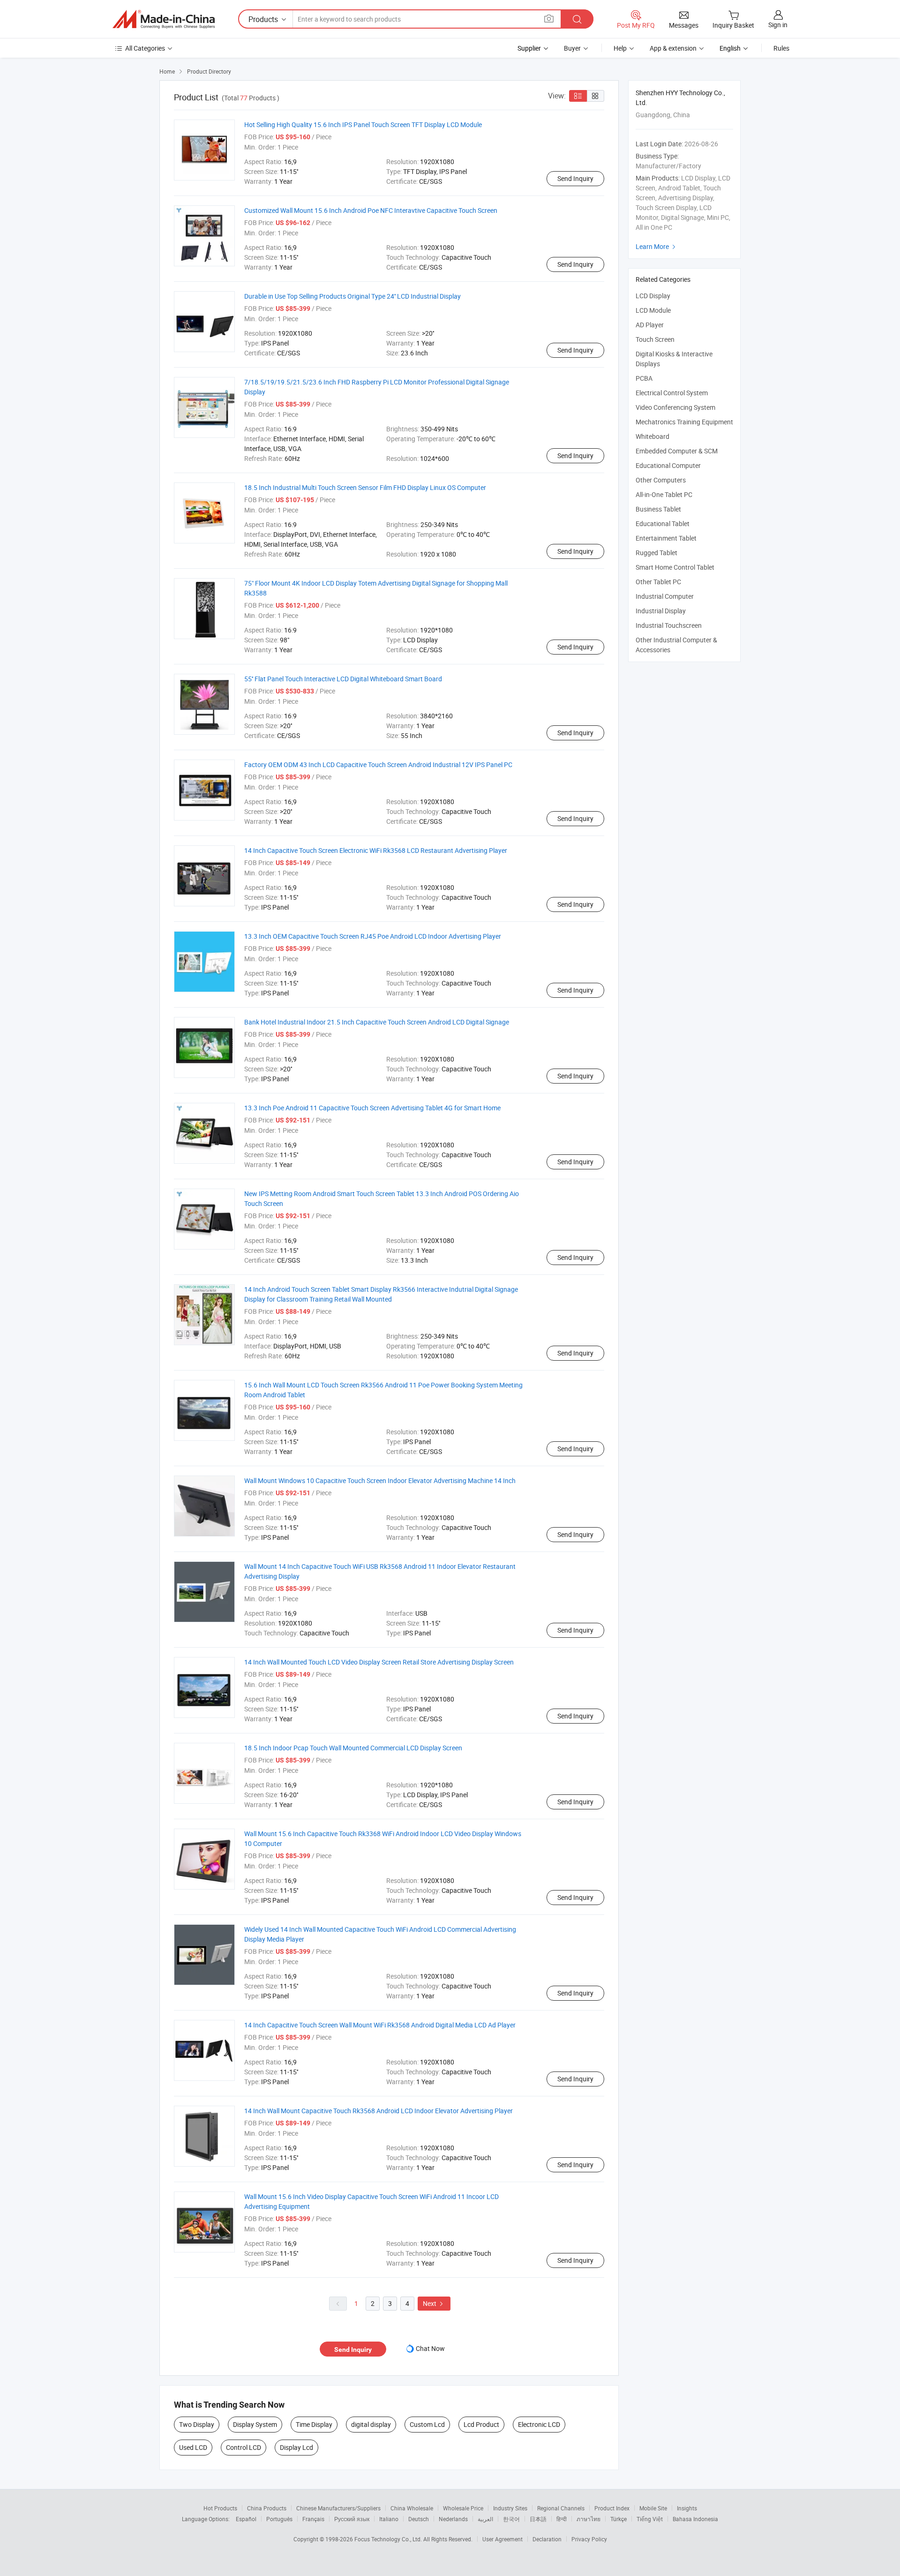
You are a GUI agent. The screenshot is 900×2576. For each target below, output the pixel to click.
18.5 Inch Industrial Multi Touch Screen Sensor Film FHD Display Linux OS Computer (365, 487)
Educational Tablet (663, 523)
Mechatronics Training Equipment (684, 422)
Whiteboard (652, 436)
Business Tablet (658, 509)
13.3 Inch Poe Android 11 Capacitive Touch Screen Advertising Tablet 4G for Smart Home (372, 1108)
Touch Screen (655, 339)
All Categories (145, 48)
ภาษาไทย (589, 2519)
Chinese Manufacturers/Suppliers (338, 2508)
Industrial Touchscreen (669, 625)
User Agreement (502, 2539)
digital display (371, 2424)
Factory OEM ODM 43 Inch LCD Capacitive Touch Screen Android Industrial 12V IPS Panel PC (378, 765)
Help (620, 48)
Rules (781, 48)
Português (279, 2519)
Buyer (572, 48)
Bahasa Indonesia (695, 2519)
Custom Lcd (427, 2424)
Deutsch (419, 2519)
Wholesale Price (463, 2508)
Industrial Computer (665, 596)
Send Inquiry (575, 178)
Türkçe (619, 2519)
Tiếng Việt (650, 2519)
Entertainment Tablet (666, 538)
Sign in (778, 25)
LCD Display (653, 296)
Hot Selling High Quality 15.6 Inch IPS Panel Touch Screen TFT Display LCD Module (363, 124)
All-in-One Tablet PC (664, 494)
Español (246, 2519)
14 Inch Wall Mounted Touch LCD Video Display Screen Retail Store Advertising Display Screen (379, 1662)
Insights (687, 2508)
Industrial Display (661, 611)
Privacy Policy (589, 2539)
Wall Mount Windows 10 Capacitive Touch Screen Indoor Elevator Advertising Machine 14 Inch (380, 1480)
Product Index (612, 2508)
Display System (255, 2424)
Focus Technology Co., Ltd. (389, 2539)
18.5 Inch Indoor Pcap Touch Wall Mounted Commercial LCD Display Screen (353, 1748)
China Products (267, 2508)
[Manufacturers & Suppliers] (164, 19)
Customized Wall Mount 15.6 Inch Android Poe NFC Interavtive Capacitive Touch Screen (371, 210)
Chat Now (430, 2348)
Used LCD (193, 2447)
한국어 (511, 2519)
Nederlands (453, 2519)
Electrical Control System (672, 393)
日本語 (538, 2519)
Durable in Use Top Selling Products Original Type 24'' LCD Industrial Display (352, 296)
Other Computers (661, 480)
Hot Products (220, 2508)
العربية (485, 2519)
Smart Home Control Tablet (675, 567)
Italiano (389, 2519)
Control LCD (244, 2447)
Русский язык (352, 2519)
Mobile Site (653, 2508)
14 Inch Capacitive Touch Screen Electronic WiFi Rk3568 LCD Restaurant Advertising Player (376, 850)
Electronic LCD (539, 2424)
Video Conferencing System (675, 407)
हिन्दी (562, 2519)
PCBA (644, 378)
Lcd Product (481, 2424)
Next (434, 2303)
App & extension (673, 48)
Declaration (547, 2539)
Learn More (657, 246)
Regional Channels (561, 2508)
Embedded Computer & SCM (677, 451)
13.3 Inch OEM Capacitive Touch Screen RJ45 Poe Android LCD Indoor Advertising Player (373, 936)
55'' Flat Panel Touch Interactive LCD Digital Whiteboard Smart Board (343, 679)
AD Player (650, 325)
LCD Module (653, 310)
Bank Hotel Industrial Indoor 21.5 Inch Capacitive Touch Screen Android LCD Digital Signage (377, 1022)
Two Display (197, 2424)
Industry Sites (510, 2508)
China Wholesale (412, 2508)
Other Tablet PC (658, 582)
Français (313, 2519)
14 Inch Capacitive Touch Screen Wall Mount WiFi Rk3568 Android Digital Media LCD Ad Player (380, 2025)
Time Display (314, 2424)
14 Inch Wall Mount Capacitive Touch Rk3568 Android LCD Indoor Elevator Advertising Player (379, 2111)
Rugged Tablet (656, 553)
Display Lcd (296, 2447)
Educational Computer (668, 465)
